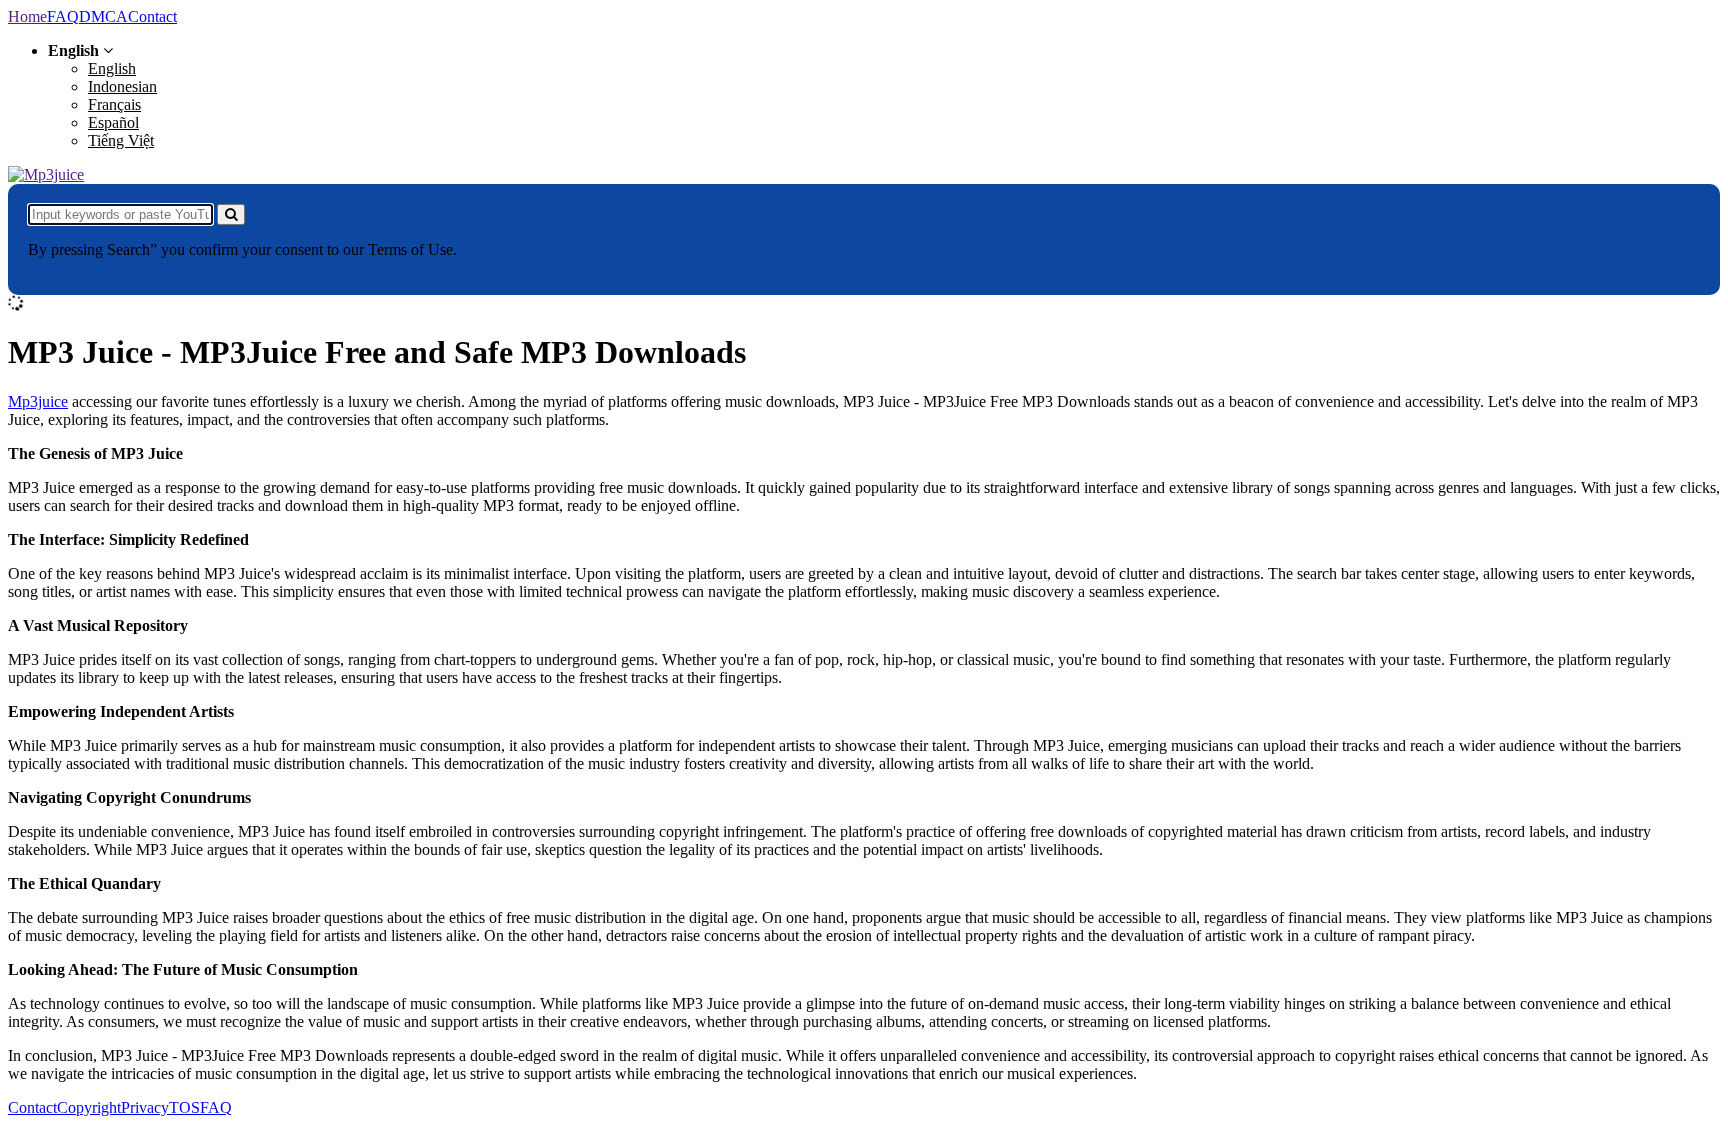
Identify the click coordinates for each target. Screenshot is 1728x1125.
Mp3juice (38, 401)
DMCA (103, 16)
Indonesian (122, 86)
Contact (152, 16)
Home (27, 16)
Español (113, 122)
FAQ (63, 16)
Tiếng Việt (121, 140)
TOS (184, 1107)
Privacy (145, 1107)
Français (114, 104)
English (112, 68)
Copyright (89, 1107)
